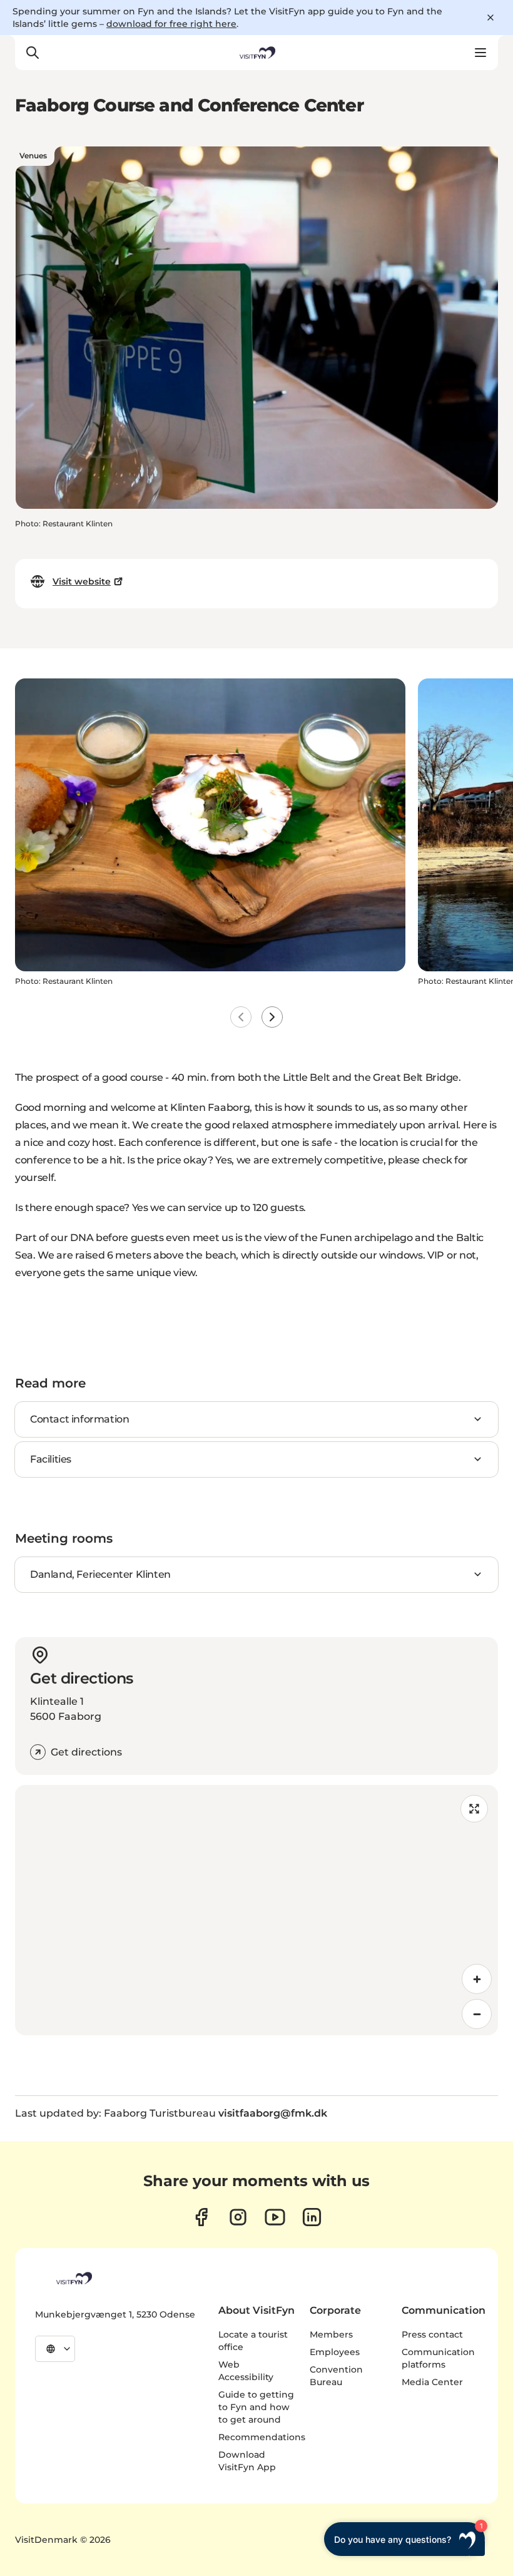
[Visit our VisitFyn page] (201, 2217)
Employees (335, 2352)
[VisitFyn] (73, 2278)
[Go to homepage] (256, 53)
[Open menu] (480, 53)
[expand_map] (474, 1809)
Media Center (432, 2382)
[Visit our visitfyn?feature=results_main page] (275, 2217)
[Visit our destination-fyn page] (312, 2217)
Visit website (82, 581)
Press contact (432, 2334)
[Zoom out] (477, 2014)
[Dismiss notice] (490, 18)
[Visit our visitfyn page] (238, 2217)
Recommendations (262, 2437)
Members (331, 2334)
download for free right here (171, 24)
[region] (256, 1910)
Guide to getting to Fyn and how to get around (256, 2407)
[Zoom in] (477, 1979)
